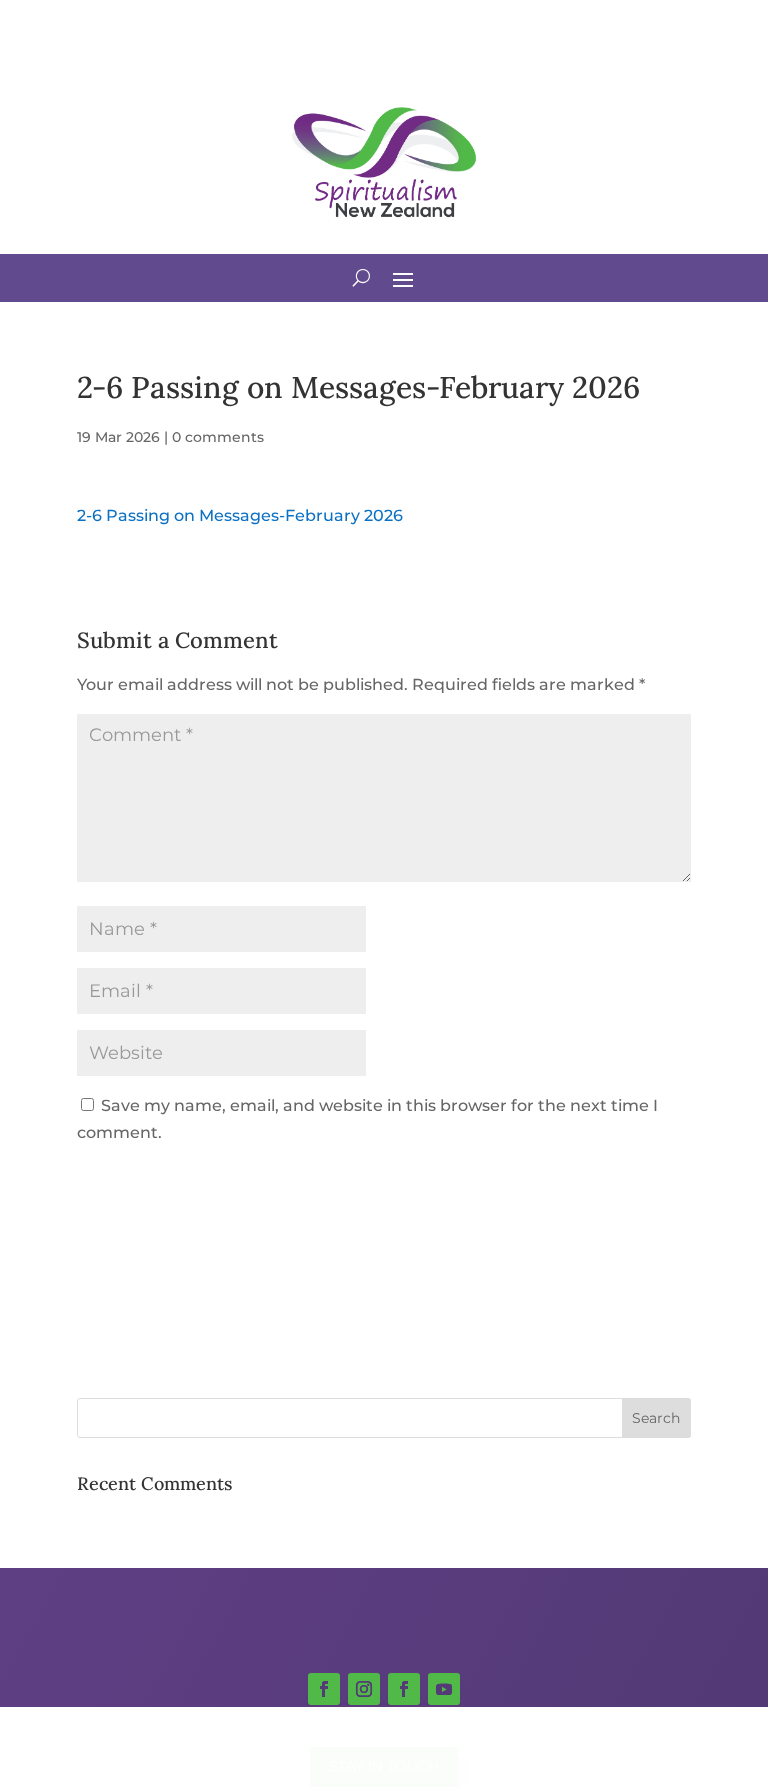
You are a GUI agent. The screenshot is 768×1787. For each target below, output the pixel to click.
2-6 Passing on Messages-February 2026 (240, 515)
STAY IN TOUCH (384, 1766)
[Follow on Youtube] (444, 1689)
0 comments (218, 437)
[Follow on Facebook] (324, 1689)
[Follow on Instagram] (364, 1689)
